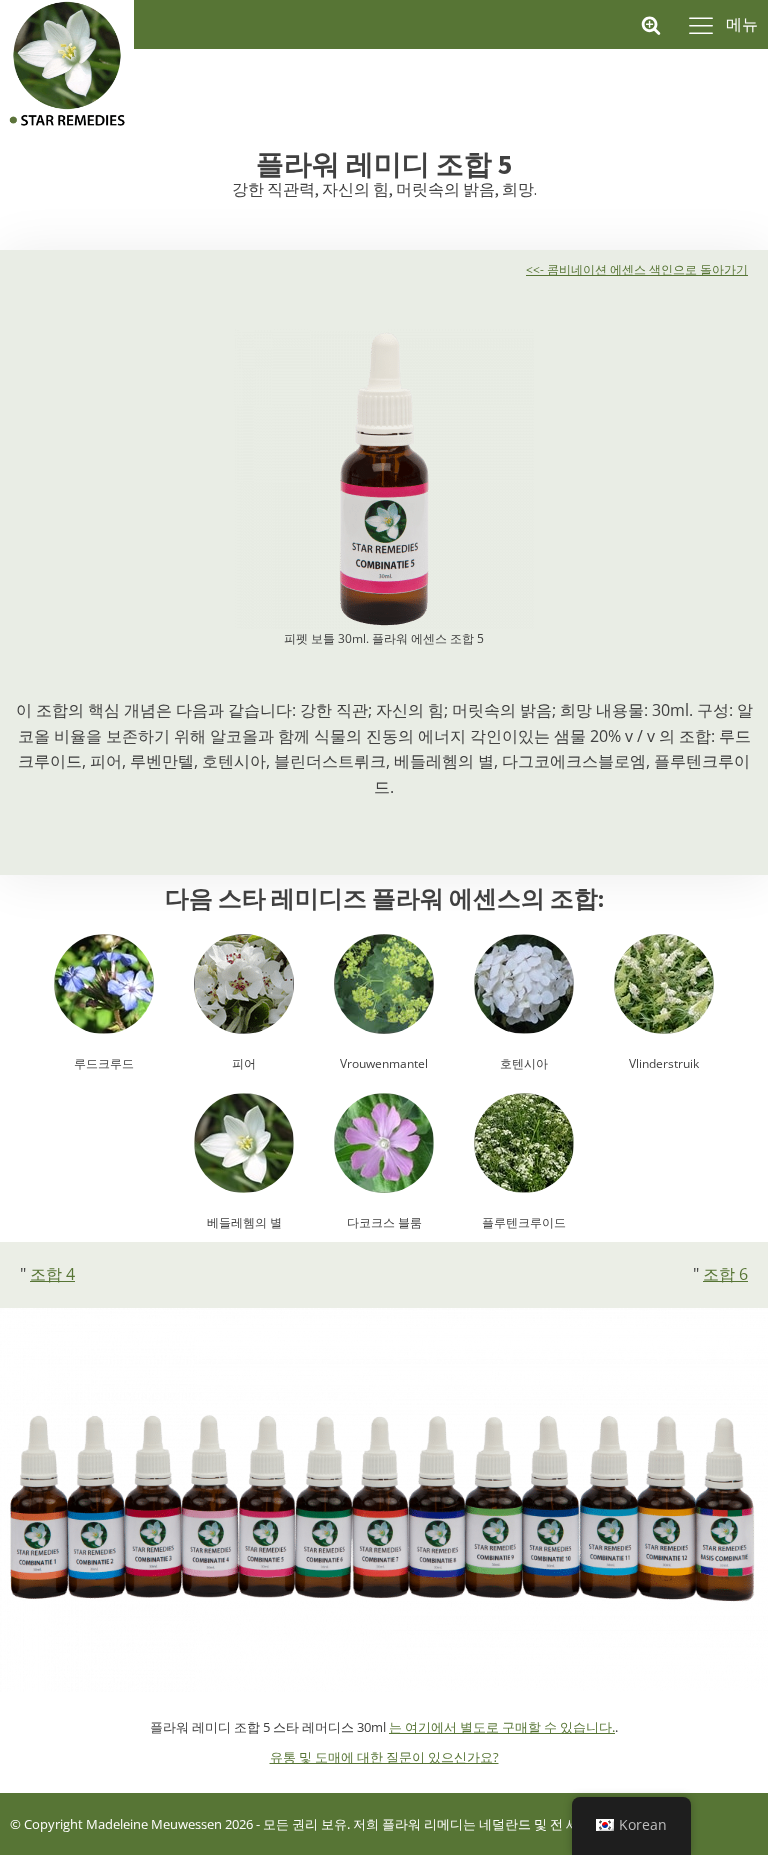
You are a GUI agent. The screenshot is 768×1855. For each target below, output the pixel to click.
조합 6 (725, 1274)
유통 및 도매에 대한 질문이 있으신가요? (384, 1757)
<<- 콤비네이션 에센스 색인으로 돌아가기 (637, 269)
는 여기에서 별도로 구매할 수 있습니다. (502, 1727)
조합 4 (52, 1274)
